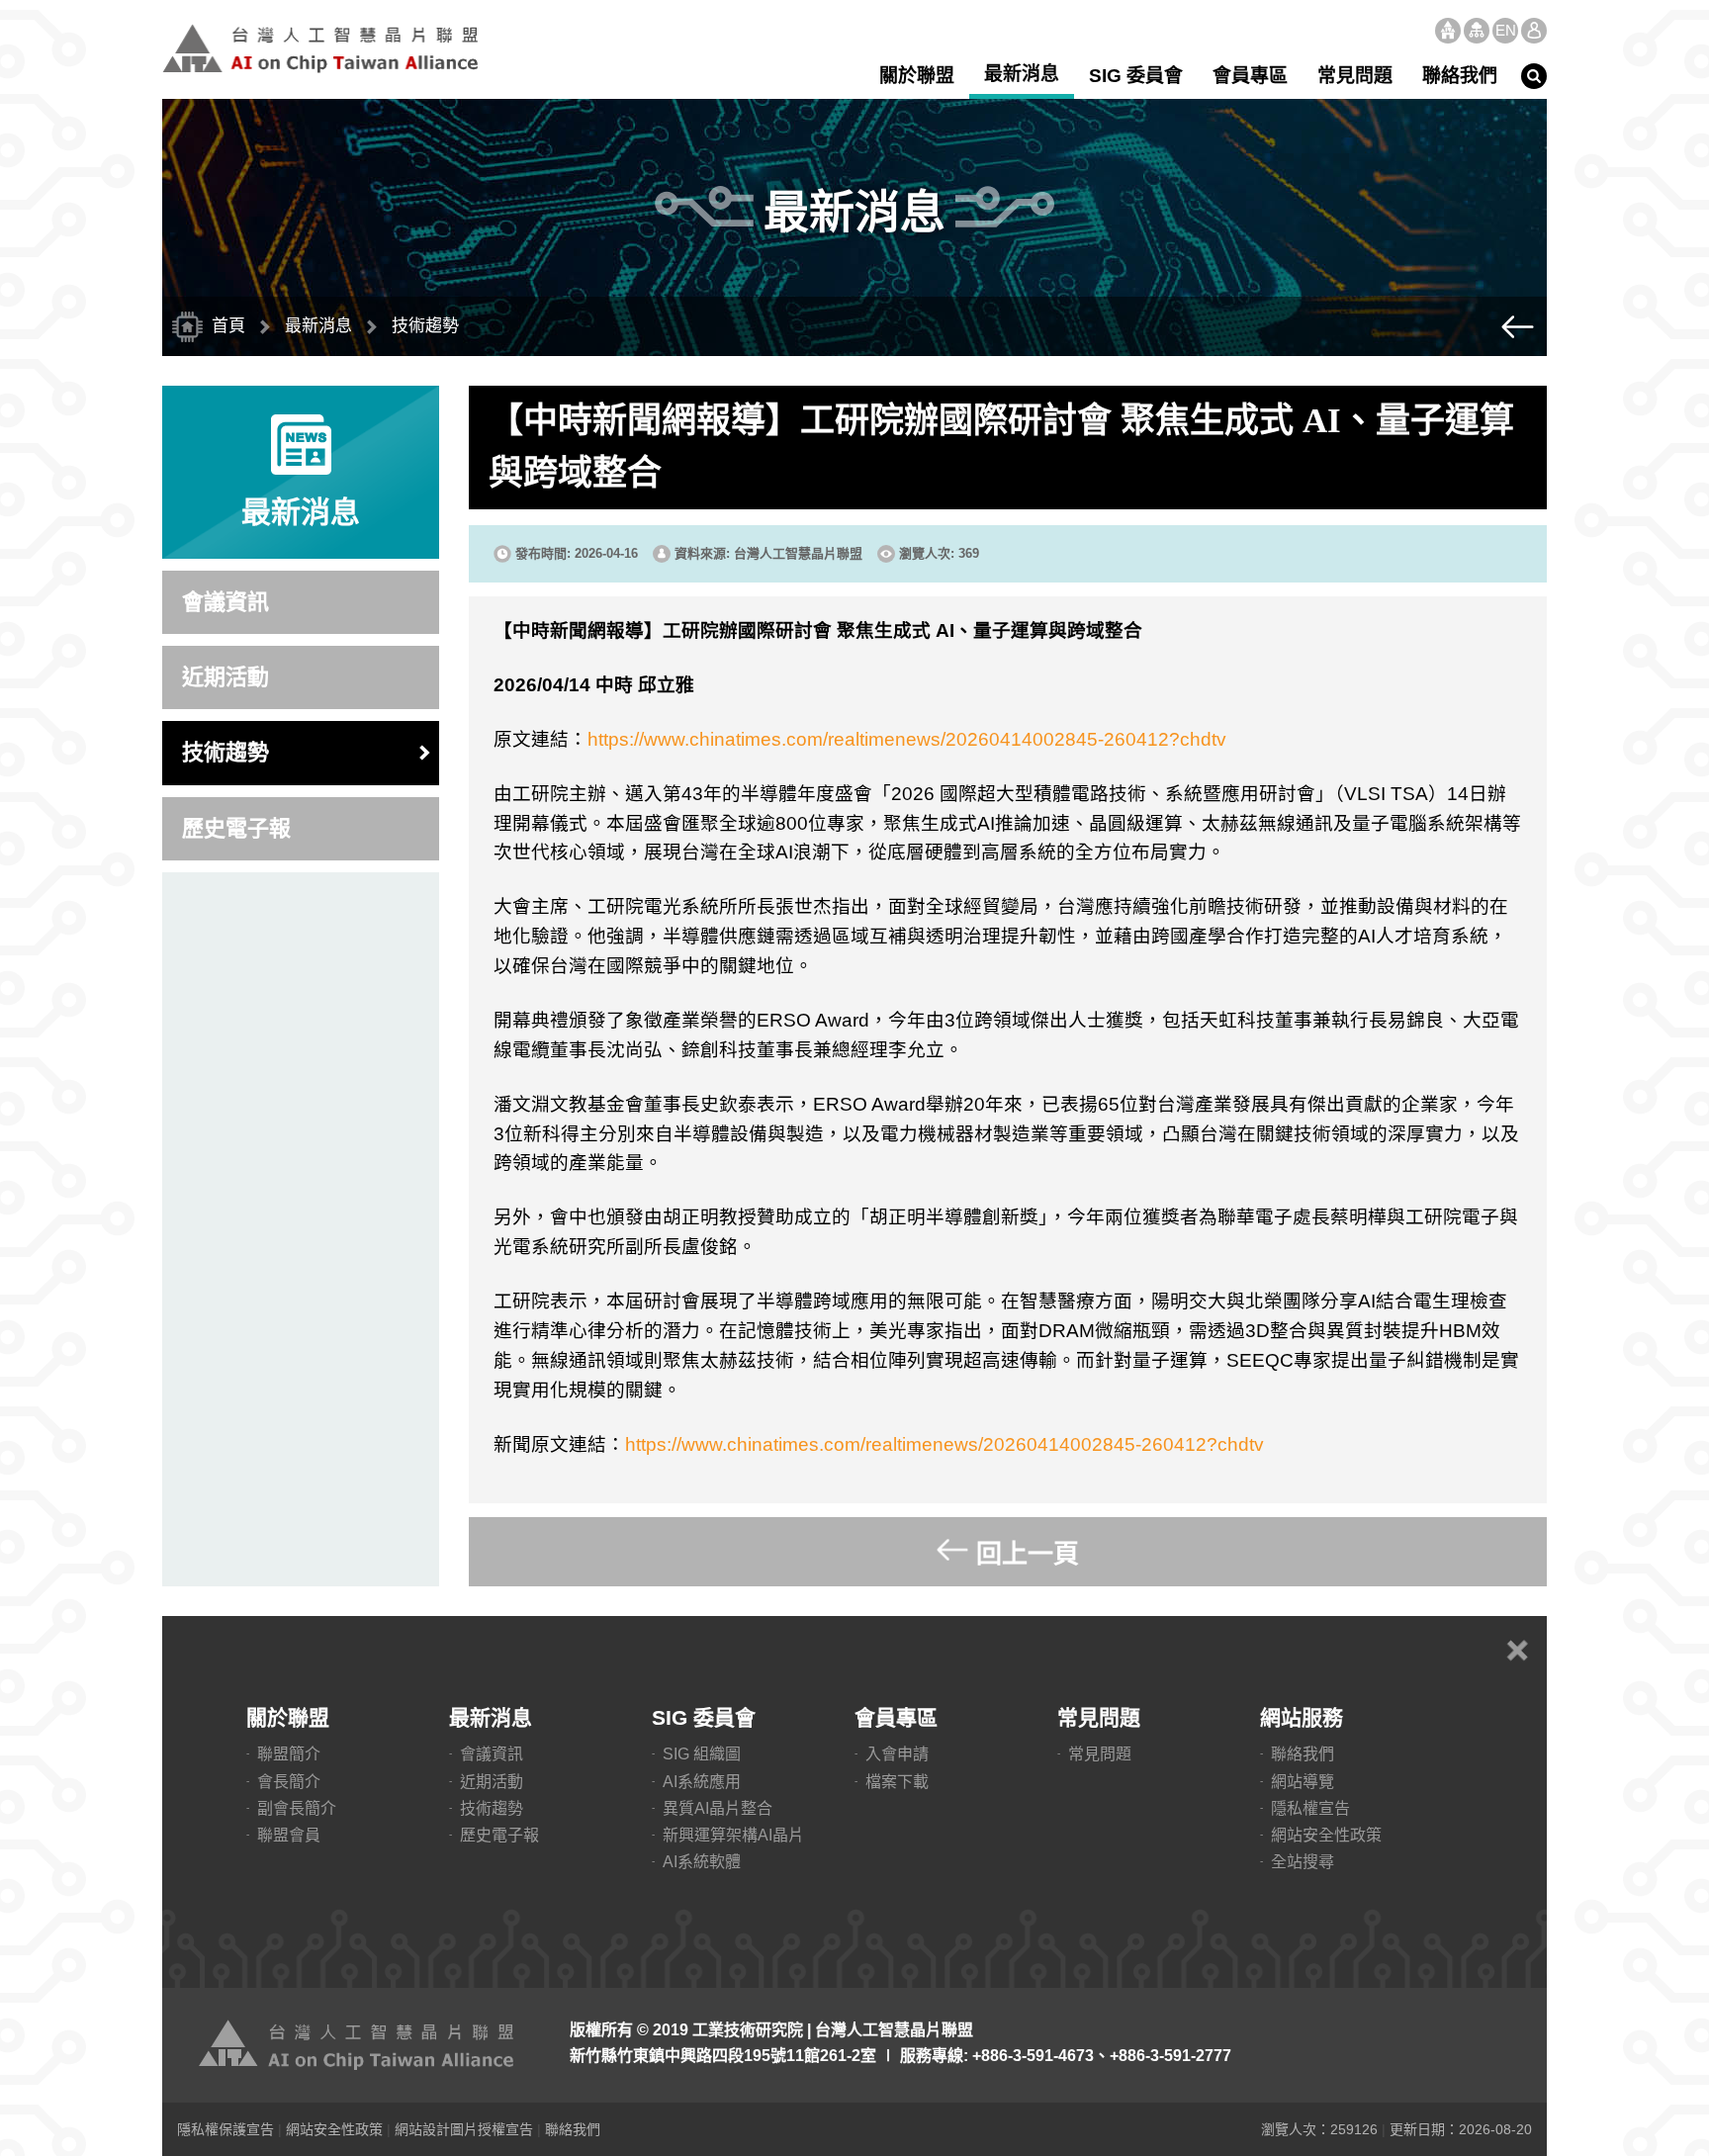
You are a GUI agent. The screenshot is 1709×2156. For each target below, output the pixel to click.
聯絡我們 (1460, 76)
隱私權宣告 (1310, 1808)
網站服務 (1302, 1717)
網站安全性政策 (1326, 1835)
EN (1506, 30)
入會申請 (897, 1754)
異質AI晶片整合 (718, 1808)
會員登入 (1534, 31)
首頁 (1448, 31)
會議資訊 (225, 602)
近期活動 (225, 677)
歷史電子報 (236, 828)
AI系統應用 (702, 1782)
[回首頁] (360, 2045)
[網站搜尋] (1534, 76)
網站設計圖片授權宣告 (464, 2129)
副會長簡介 (297, 1808)
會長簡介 (289, 1782)
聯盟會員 (289, 1835)
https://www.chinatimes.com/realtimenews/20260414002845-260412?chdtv (907, 739)
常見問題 (1355, 76)
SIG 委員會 (1136, 76)
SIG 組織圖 (702, 1754)
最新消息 (1022, 74)
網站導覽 (1477, 31)
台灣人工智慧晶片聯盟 (320, 48)
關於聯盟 (917, 76)
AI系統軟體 (702, 1862)
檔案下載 (897, 1782)
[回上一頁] (1517, 326)
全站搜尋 (1303, 1862)
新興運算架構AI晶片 (733, 1835)
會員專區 (1250, 76)
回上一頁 (1028, 1554)
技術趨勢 (225, 752)
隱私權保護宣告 (225, 2129)
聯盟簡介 (289, 1754)
